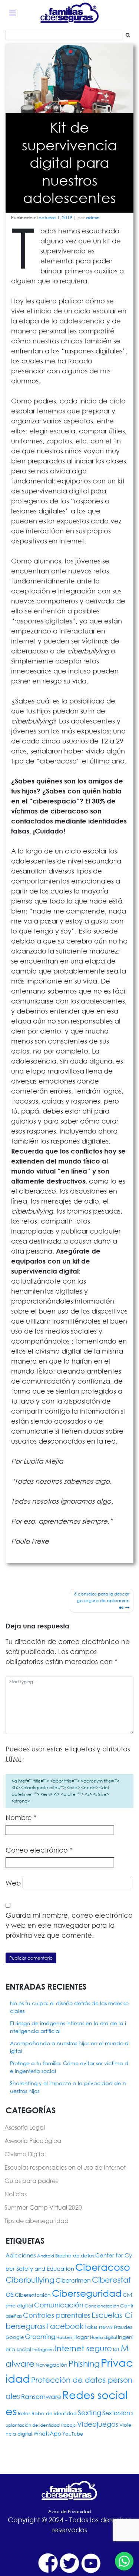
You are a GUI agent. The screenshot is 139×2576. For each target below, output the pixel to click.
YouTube (73, 2434)
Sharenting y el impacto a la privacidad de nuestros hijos (68, 2087)
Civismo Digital (25, 2154)
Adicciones (21, 2255)
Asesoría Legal (25, 2127)
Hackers (64, 2337)
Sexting (90, 2413)
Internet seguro (83, 2348)
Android (46, 2256)
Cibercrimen (73, 2280)
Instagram (43, 2349)
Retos (24, 2414)
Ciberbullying (30, 2280)
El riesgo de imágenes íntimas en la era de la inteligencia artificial (68, 2027)
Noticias (16, 2194)
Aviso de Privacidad (69, 2511)
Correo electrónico (39, 1850)
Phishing (84, 2364)
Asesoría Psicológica (33, 2141)
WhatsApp (47, 2433)
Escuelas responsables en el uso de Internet (65, 2167)
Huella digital (103, 2337)
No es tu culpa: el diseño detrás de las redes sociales (69, 2007)
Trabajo (68, 2425)
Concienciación (102, 2306)
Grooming (40, 2337)
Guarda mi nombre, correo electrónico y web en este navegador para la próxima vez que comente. (69, 1925)
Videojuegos (98, 2424)
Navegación (52, 2365)
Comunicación (59, 2305)
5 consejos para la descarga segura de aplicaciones (102, 1600)
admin (93, 218)
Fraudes (123, 2327)
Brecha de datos (75, 2256)
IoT (116, 2349)
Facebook (65, 2326)
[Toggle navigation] (12, 13)
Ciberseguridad (87, 2293)
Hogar (81, 2337)
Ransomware (41, 2397)
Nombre (21, 1817)
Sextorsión (116, 2413)
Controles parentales (57, 2315)
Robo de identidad (54, 2414)
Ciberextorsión (33, 2295)
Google (15, 2337)
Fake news (99, 2327)
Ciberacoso (103, 2267)
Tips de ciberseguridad (37, 2221)
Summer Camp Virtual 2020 (43, 2207)
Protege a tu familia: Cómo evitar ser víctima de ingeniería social (69, 2067)
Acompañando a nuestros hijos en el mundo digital (69, 2047)
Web (13, 1883)
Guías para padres (31, 2181)
